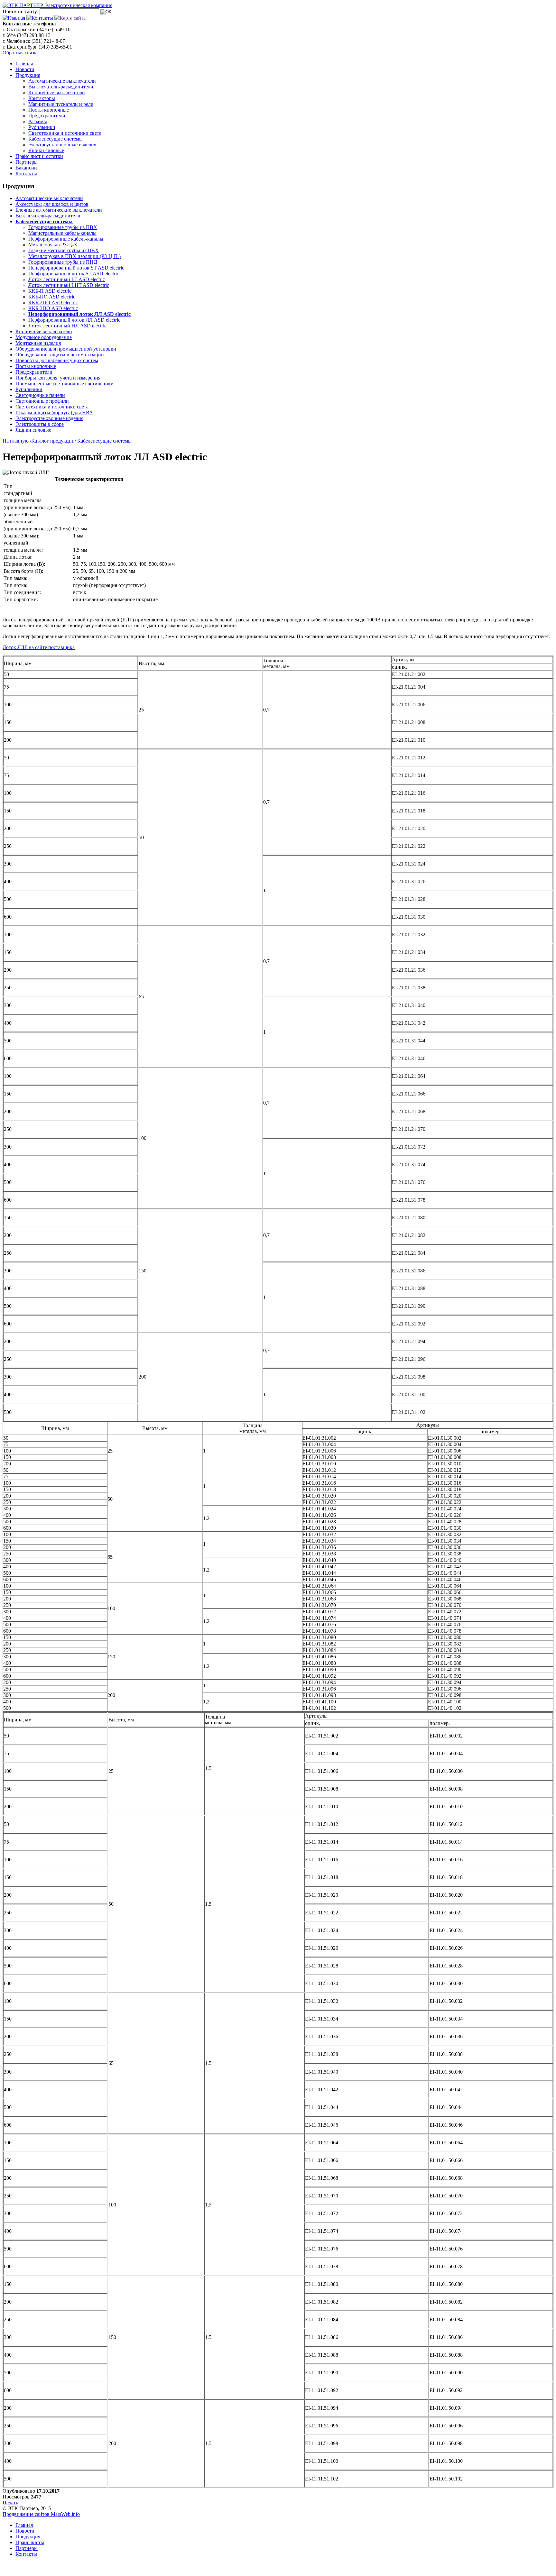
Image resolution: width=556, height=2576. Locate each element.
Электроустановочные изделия (62, 145)
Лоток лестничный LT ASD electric (67, 279)
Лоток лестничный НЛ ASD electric (67, 326)
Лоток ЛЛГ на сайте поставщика (39, 647)
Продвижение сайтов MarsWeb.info (41, 2514)
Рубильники (42, 127)
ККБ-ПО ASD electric (52, 297)
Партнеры (27, 162)
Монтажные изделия (38, 343)
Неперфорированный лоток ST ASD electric (76, 268)
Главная (24, 64)
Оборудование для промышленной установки (66, 349)
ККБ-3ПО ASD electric (53, 308)
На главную (16, 441)
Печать (10, 2503)
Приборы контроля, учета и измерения (58, 378)
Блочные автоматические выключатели (59, 210)
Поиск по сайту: (20, 11)
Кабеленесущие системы (56, 139)
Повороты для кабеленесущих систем (57, 360)
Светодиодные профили (42, 401)
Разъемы (38, 121)
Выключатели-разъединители (61, 87)
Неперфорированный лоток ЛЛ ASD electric (79, 314)
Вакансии (26, 168)
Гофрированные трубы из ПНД (63, 262)
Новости (25, 69)
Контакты (26, 174)
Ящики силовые (46, 150)
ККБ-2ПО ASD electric (53, 303)
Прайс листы (30, 2542)
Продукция (28, 75)
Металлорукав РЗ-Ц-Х (53, 245)
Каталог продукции (53, 441)
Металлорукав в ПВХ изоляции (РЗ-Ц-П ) (74, 256)
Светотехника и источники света (65, 133)
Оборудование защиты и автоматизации (60, 355)
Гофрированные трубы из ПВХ (63, 227)
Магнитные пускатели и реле (61, 104)
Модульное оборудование (44, 337)
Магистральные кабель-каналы (62, 233)
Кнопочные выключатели (57, 92)
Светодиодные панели (40, 395)
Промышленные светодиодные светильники (65, 384)
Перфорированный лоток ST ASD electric (74, 274)
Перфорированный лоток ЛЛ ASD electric (74, 320)
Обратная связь (19, 53)
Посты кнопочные (49, 110)
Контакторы (42, 98)
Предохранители (47, 116)
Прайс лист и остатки (39, 156)
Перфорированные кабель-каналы (66, 239)
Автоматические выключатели (62, 81)
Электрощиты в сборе (40, 424)
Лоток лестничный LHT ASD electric (69, 285)
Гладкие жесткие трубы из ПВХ (64, 250)
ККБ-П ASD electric (50, 291)
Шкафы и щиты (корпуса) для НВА (54, 413)
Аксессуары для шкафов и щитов (52, 204)
